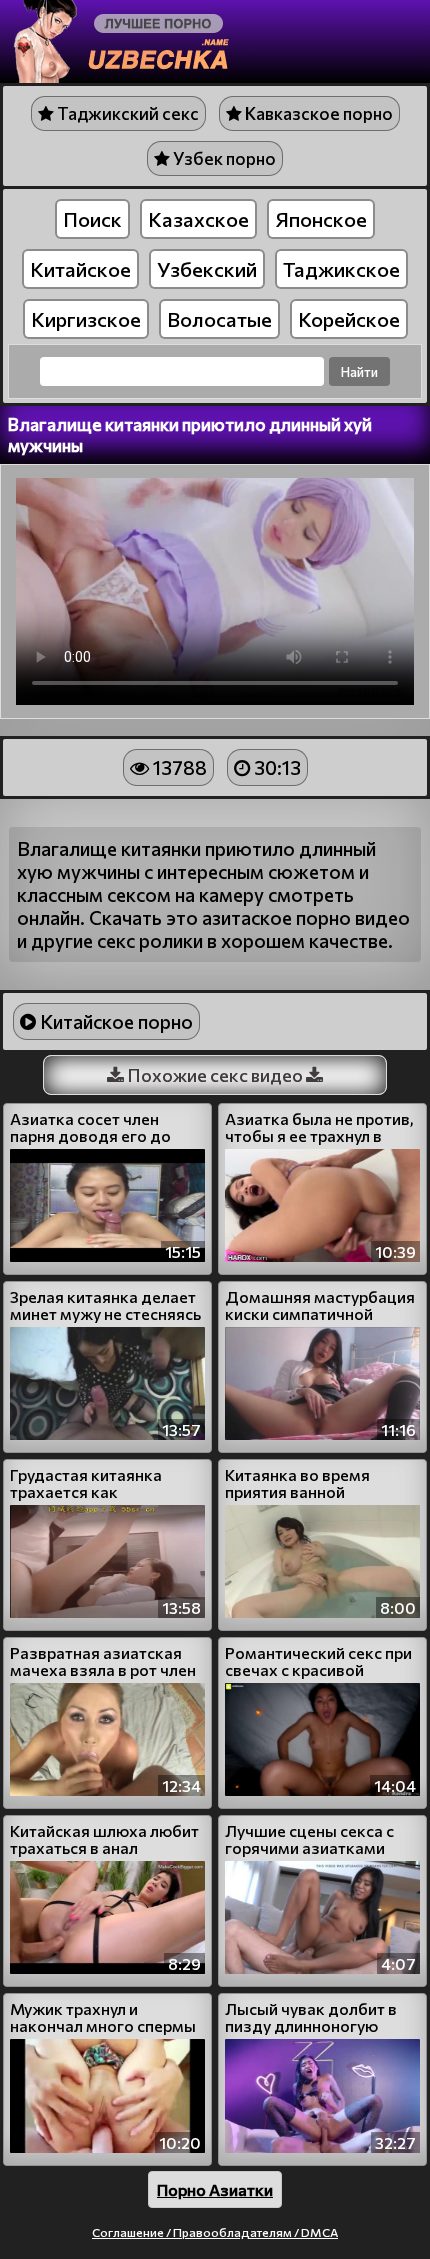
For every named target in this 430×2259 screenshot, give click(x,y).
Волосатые (219, 319)
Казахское (198, 219)
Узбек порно (223, 158)
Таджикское (341, 269)
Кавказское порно (317, 113)
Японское (321, 219)
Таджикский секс (126, 113)
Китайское (80, 269)
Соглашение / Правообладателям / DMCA (215, 2232)
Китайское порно (114, 1021)
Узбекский (207, 269)
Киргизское (86, 319)
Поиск (92, 219)
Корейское (349, 319)
